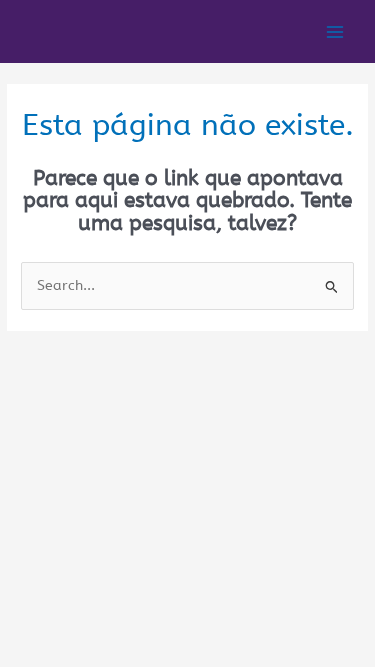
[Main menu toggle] (335, 31)
